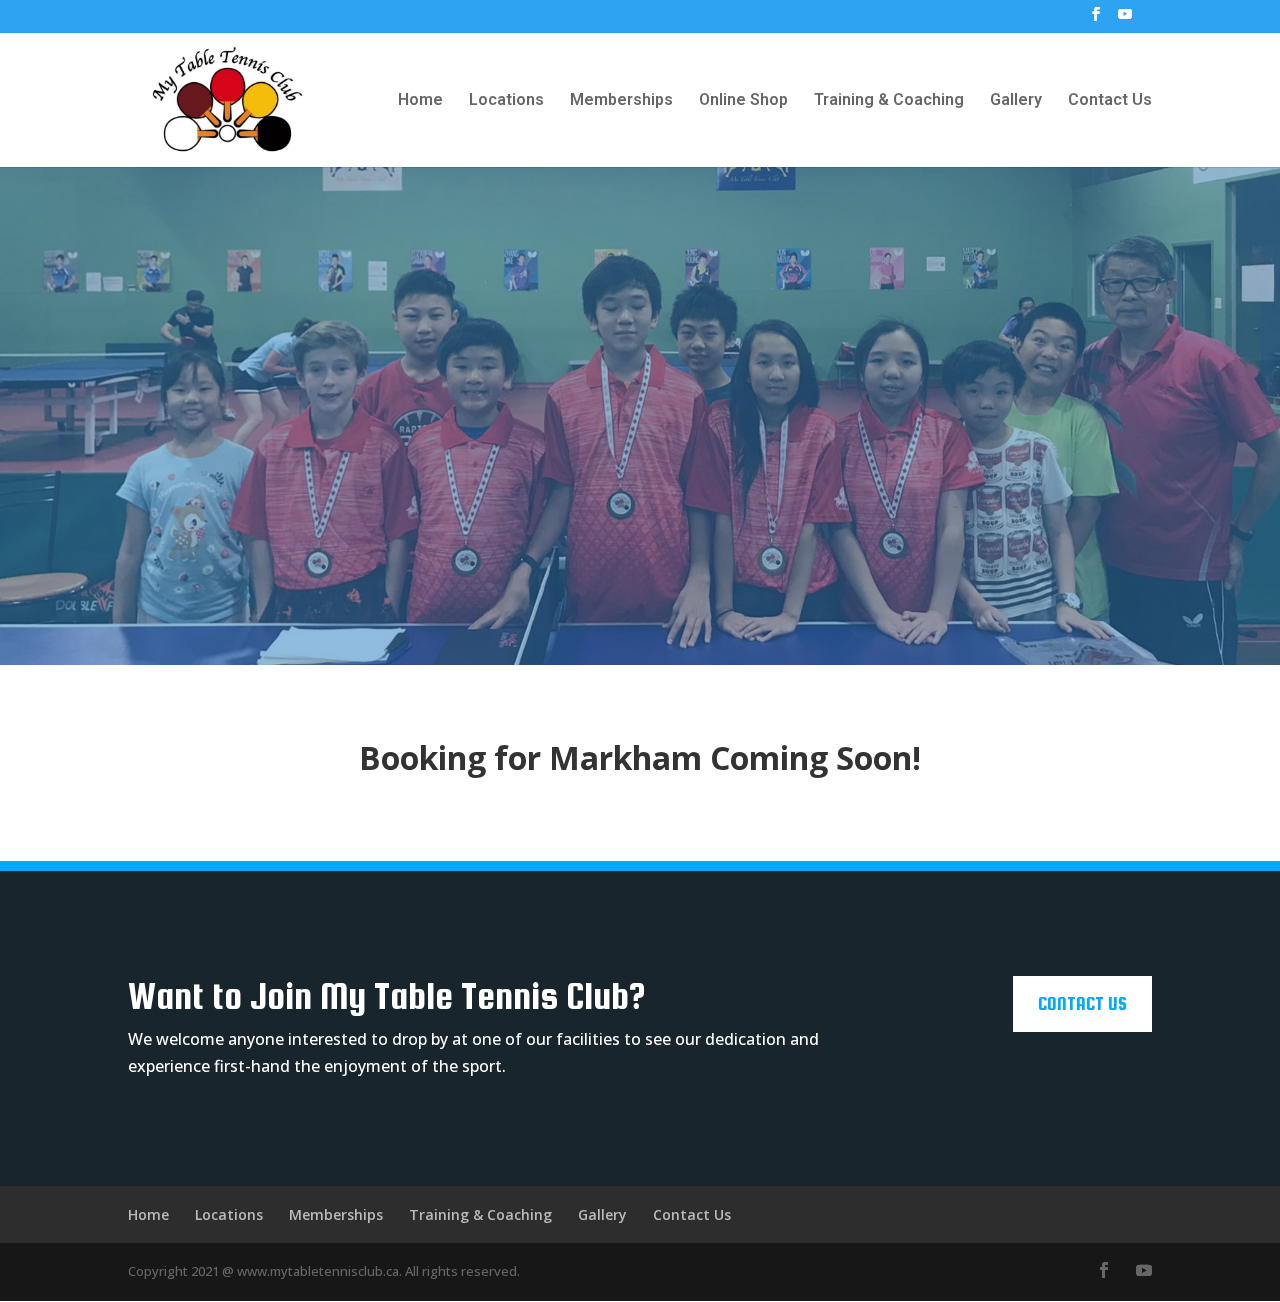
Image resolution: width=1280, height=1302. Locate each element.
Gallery (1016, 101)
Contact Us (1110, 101)
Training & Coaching (889, 101)
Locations (506, 101)
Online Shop (743, 101)
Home (420, 101)
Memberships (621, 101)
